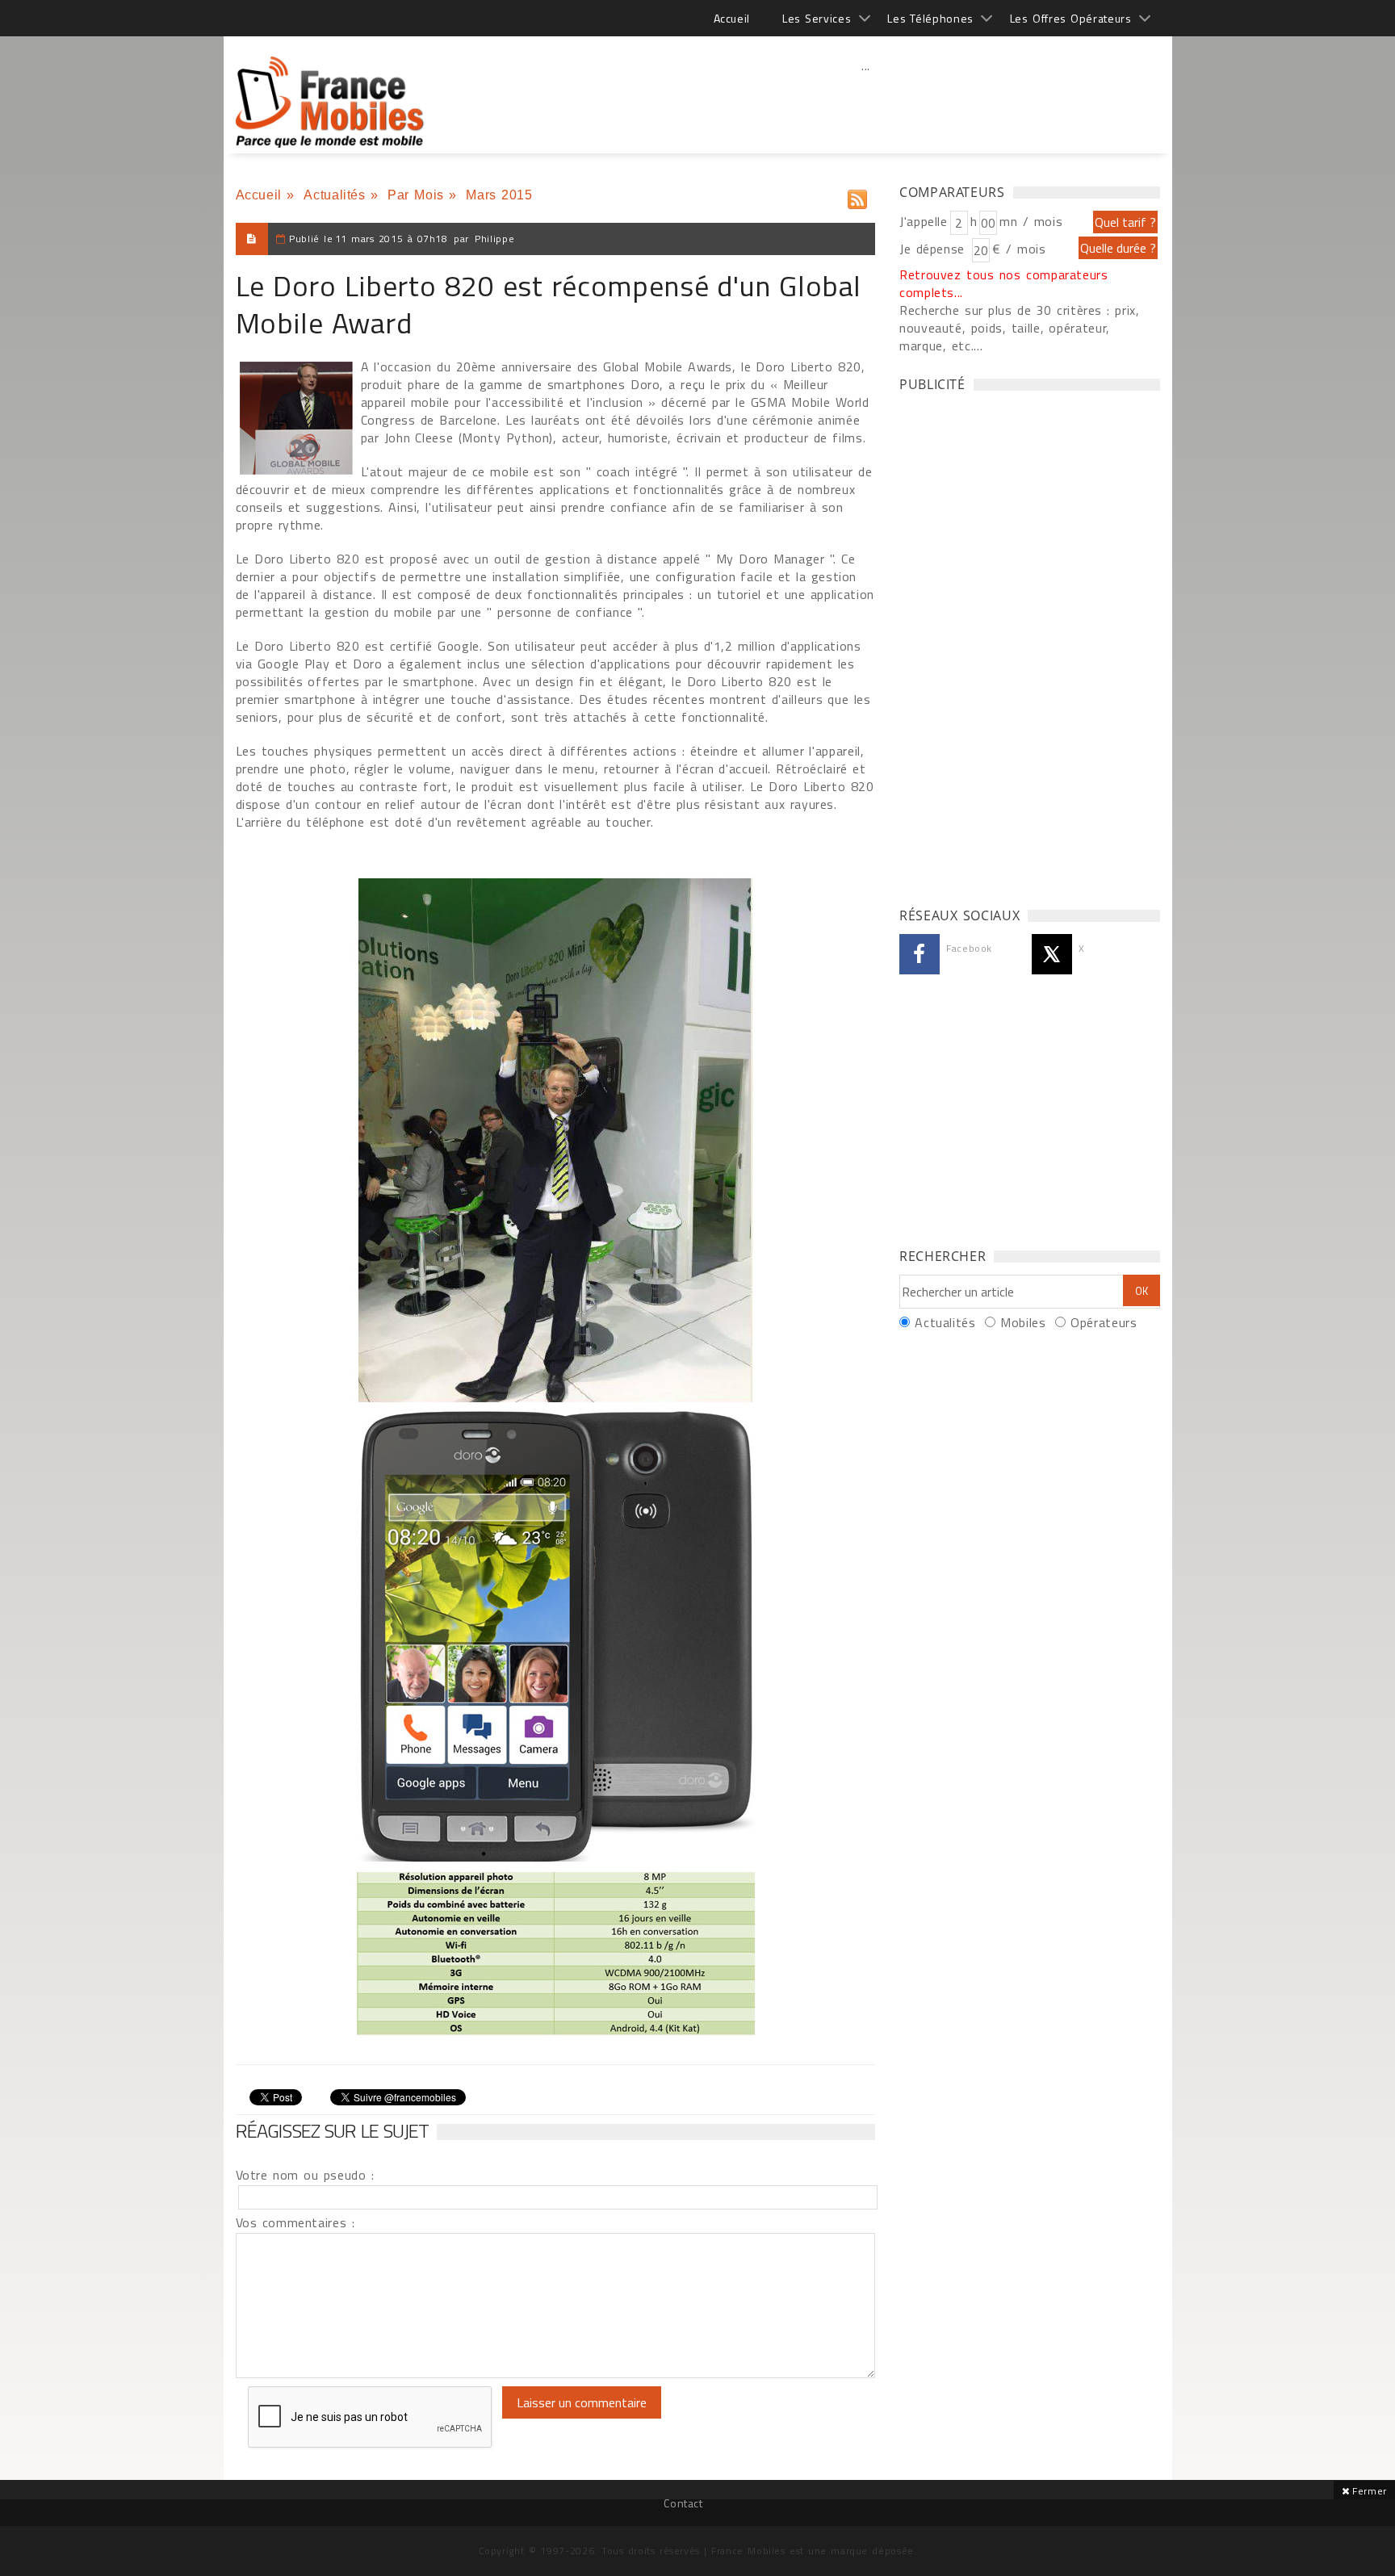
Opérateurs (1104, 1322)
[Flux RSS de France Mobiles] (857, 196)
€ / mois (1019, 249)
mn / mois (1031, 221)
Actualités (334, 195)
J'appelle (924, 221)
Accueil (732, 18)
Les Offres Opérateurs (1071, 18)
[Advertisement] (866, 101)
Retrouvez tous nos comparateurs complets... (1004, 283)
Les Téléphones (930, 18)
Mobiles (1023, 1322)
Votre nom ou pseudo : (305, 2175)
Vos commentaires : (295, 2222)
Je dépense (934, 249)
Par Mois (416, 195)
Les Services (817, 18)
